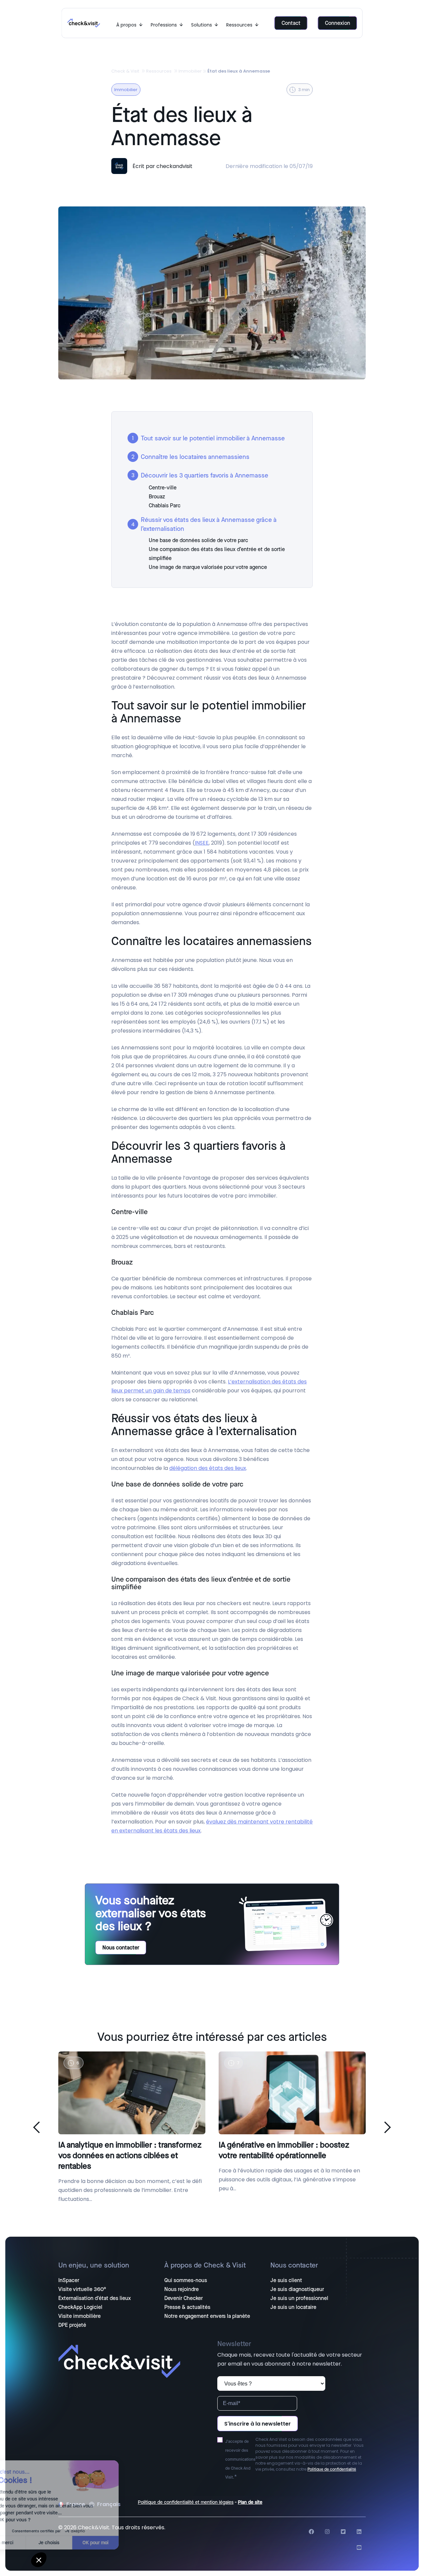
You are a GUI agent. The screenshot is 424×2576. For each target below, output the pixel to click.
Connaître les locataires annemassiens (195, 457)
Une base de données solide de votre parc (198, 540)
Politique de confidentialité (332, 2469)
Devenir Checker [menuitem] (184, 2298)
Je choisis (76, 2543)
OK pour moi (123, 2543)
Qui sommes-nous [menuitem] (186, 2280)
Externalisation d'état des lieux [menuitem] (95, 2298)
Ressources (159, 71)
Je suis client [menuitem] (286, 2280)
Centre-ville (163, 488)
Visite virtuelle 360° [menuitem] (82, 2289)
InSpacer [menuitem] (69, 2280)
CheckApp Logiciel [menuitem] (80, 2307)
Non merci (30, 2543)
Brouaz (157, 497)
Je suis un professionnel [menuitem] (299, 2298)
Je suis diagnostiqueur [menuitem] (297, 2289)
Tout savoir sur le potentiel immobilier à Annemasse (214, 438)
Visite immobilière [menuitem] (79, 2316)
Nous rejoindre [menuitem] (182, 2289)
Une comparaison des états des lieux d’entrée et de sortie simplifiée (217, 554)
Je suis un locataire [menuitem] (293, 2307)
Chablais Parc (165, 505)
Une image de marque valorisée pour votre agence (208, 567)
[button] (39, 2560)
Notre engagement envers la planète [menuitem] (207, 2316)
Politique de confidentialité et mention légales (186, 2502)
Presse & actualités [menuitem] (187, 2307)
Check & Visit (125, 71)
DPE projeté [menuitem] (72, 2325)
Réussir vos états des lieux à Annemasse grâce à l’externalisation (209, 524)
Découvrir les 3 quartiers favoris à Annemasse (205, 475)
